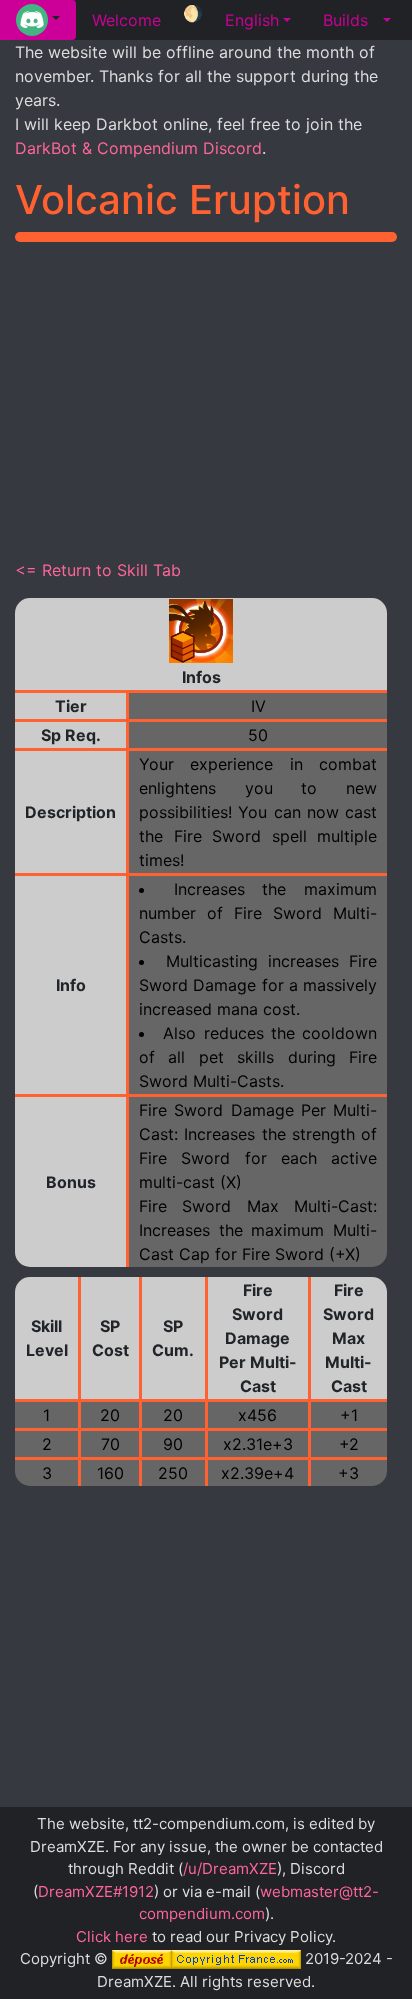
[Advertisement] (206, 397)
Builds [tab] (345, 20)
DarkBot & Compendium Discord (138, 148)
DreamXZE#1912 (96, 1891)
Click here (112, 1936)
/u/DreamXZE (230, 1868)
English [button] (252, 20)
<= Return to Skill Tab (98, 570)
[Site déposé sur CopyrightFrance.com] (206, 1958)
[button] (38, 20)
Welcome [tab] (126, 20)
